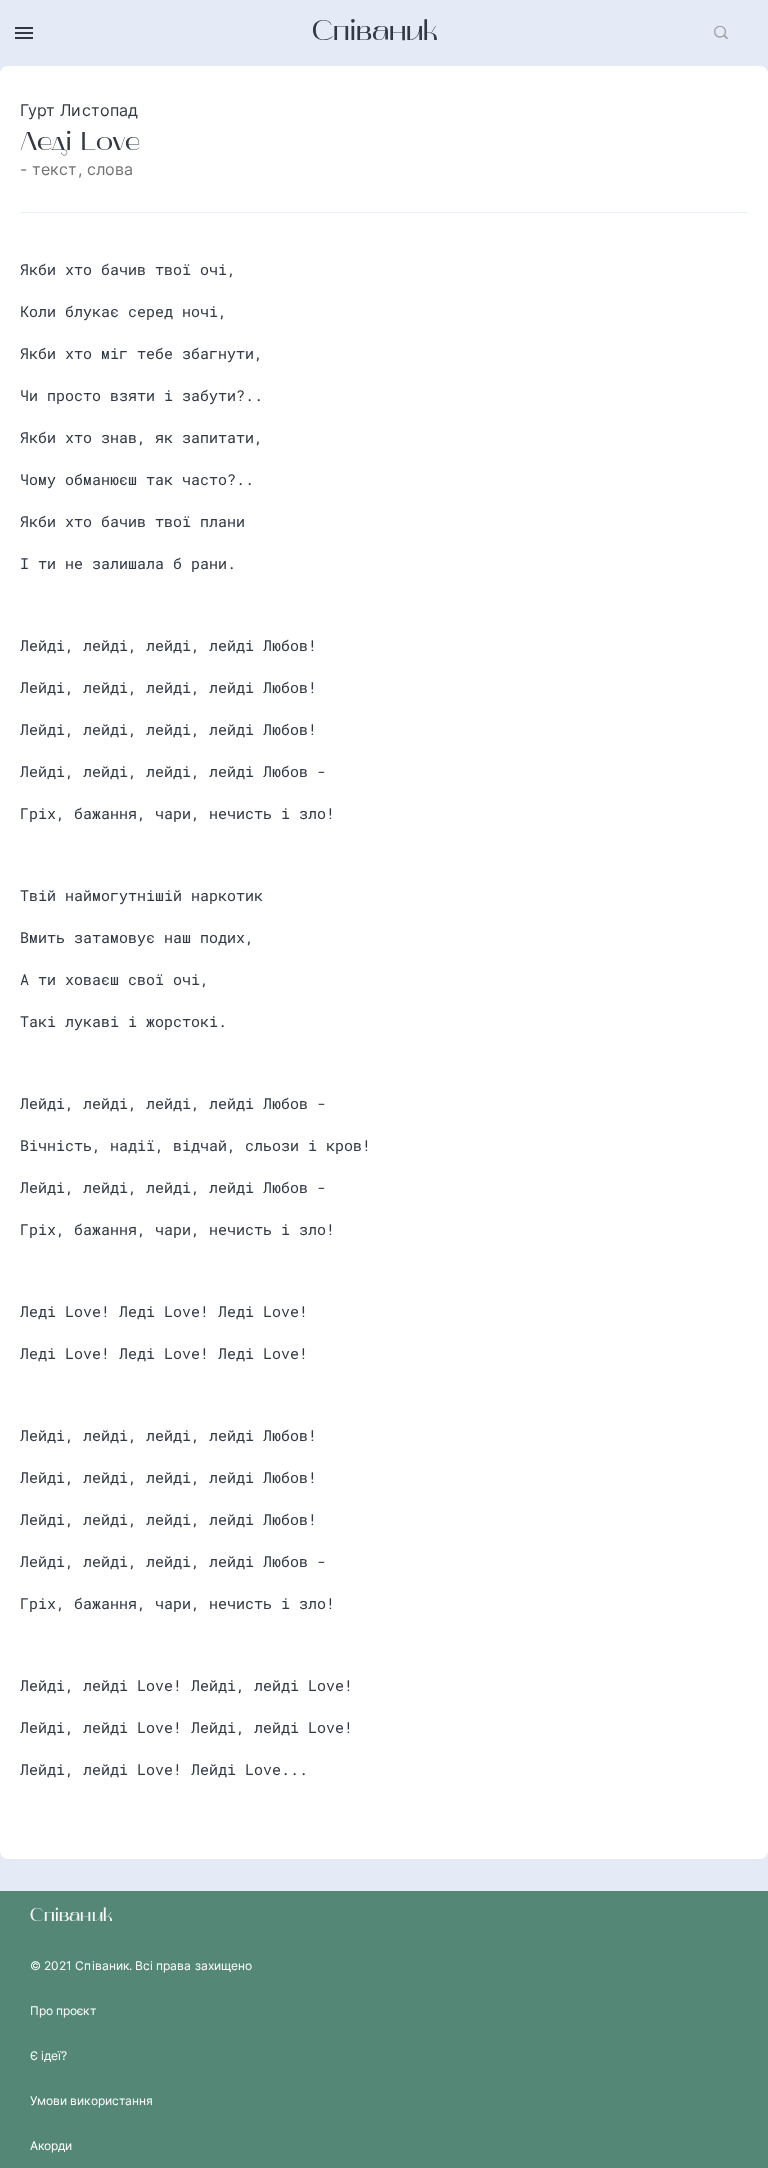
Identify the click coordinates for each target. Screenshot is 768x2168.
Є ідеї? (48, 2055)
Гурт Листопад (79, 110)
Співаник (375, 33)
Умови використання (91, 2100)
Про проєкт (63, 2010)
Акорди (51, 2145)
